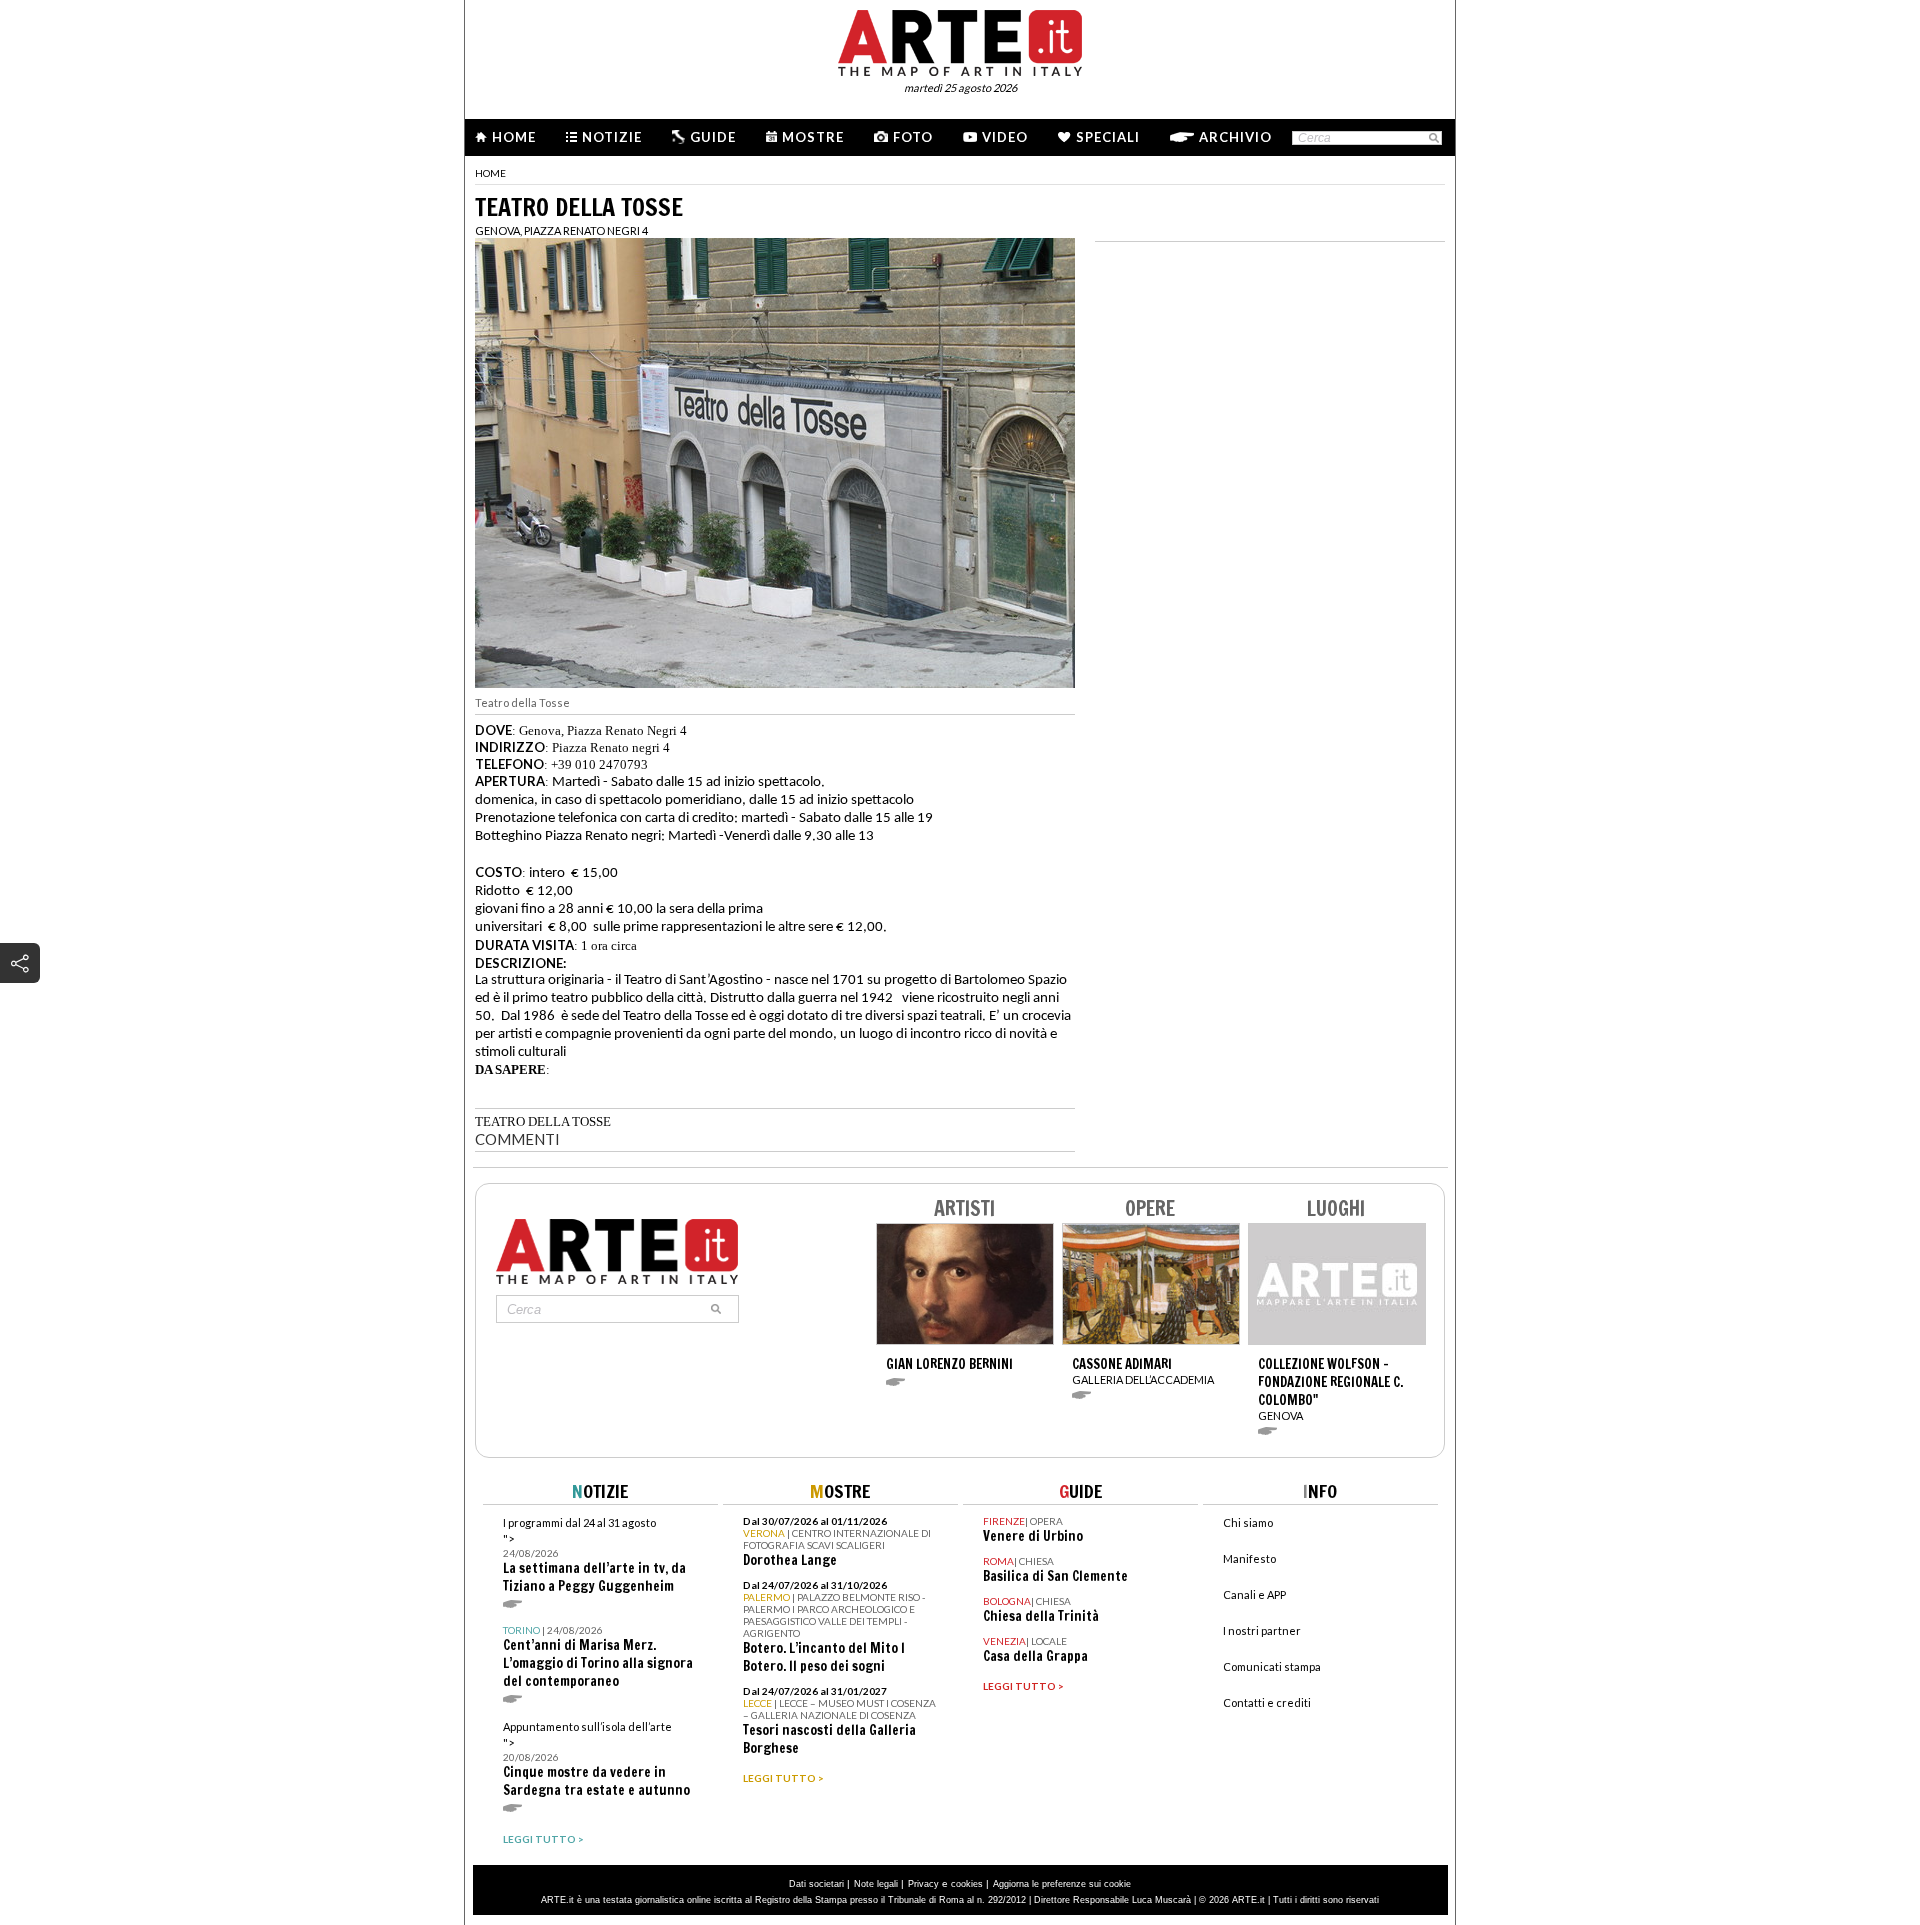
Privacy (923, 1884)
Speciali (1108, 137)
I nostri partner (1262, 1630)
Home (514, 137)
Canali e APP (1254, 1594)
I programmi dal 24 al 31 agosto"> (594, 1555)
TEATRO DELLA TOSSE (543, 1121)
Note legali (876, 1884)
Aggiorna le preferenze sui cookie (1062, 1884)
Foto (913, 137)
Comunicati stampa (1272, 1666)
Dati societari (816, 1884)
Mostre (813, 137)
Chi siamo (1248, 1522)
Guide (713, 137)
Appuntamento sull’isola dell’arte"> (596, 1759)
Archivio (1235, 137)
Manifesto (1249, 1558)
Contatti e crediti (1267, 1702)
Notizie (612, 137)
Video (1005, 137)
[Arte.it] (960, 40)
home (490, 173)
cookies (967, 1884)
